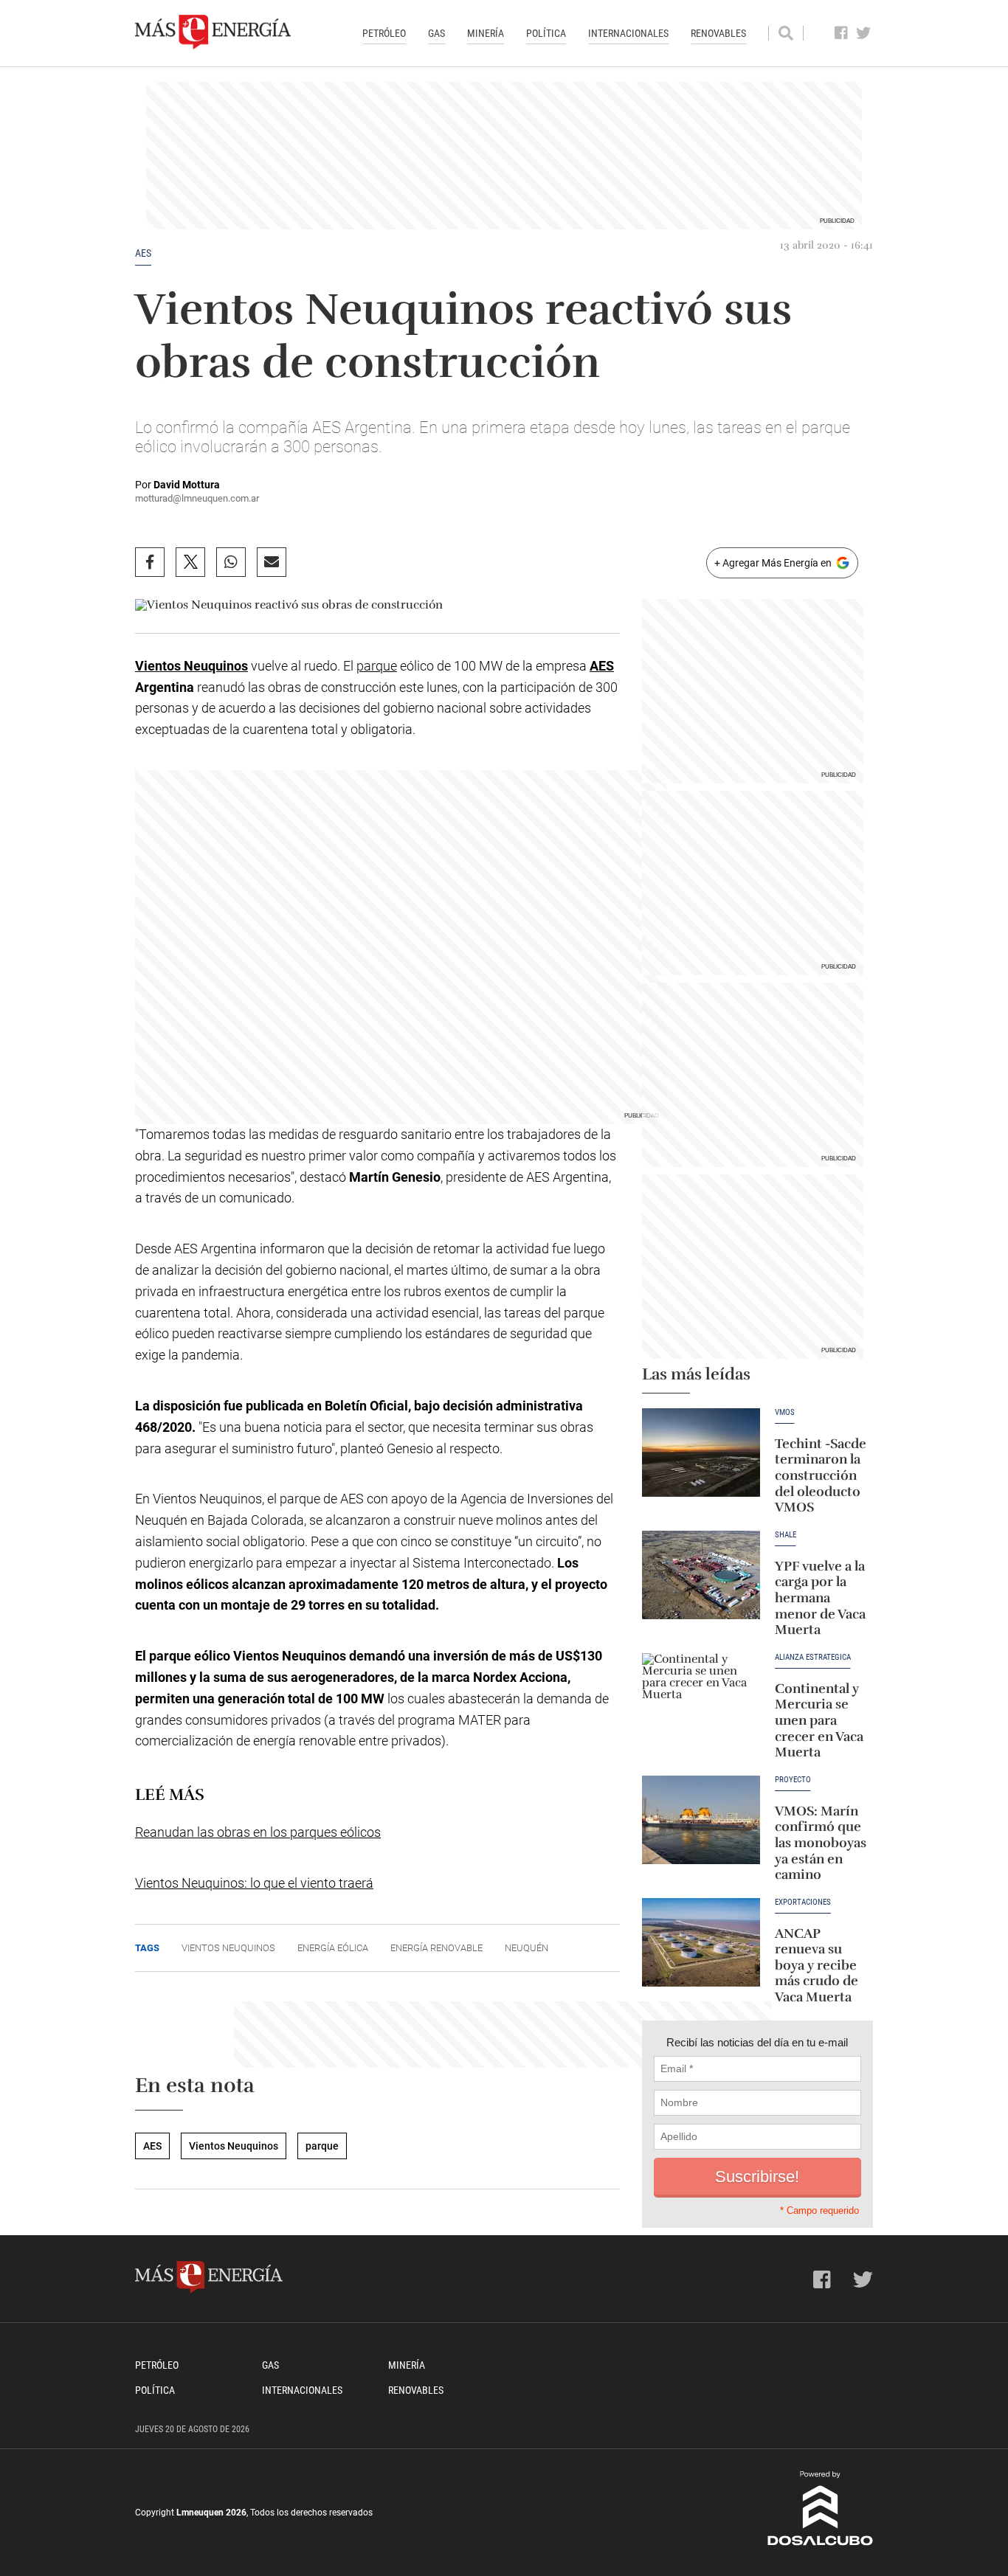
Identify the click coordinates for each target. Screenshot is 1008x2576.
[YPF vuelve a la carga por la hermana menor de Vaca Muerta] (701, 1575)
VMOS (785, 1413)
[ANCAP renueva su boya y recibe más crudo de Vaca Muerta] (701, 1942)
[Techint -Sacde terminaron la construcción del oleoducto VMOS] (701, 1453)
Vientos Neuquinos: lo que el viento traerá (254, 1883)
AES (143, 253)
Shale (786, 1535)
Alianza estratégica (813, 1658)
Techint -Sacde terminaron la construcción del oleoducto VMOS (821, 1475)
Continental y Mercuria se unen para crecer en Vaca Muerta (819, 1720)
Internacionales (628, 33)
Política (546, 33)
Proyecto (793, 1780)
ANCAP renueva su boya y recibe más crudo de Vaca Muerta (817, 1965)
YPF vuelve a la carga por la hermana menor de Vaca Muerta (820, 1598)
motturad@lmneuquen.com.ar (197, 498)
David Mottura (187, 485)
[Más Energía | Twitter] (864, 33)
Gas (436, 33)
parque (377, 666)
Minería (486, 33)
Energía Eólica (333, 1948)
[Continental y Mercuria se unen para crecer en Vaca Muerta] (701, 1697)
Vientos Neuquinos (191, 666)
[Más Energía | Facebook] (842, 33)
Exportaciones (803, 1902)
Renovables (718, 33)
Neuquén (527, 1948)
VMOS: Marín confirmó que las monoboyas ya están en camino (821, 1843)
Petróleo (384, 33)
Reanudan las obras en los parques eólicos (258, 1832)
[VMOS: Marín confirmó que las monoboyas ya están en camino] (701, 1820)
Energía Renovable (436, 1948)
